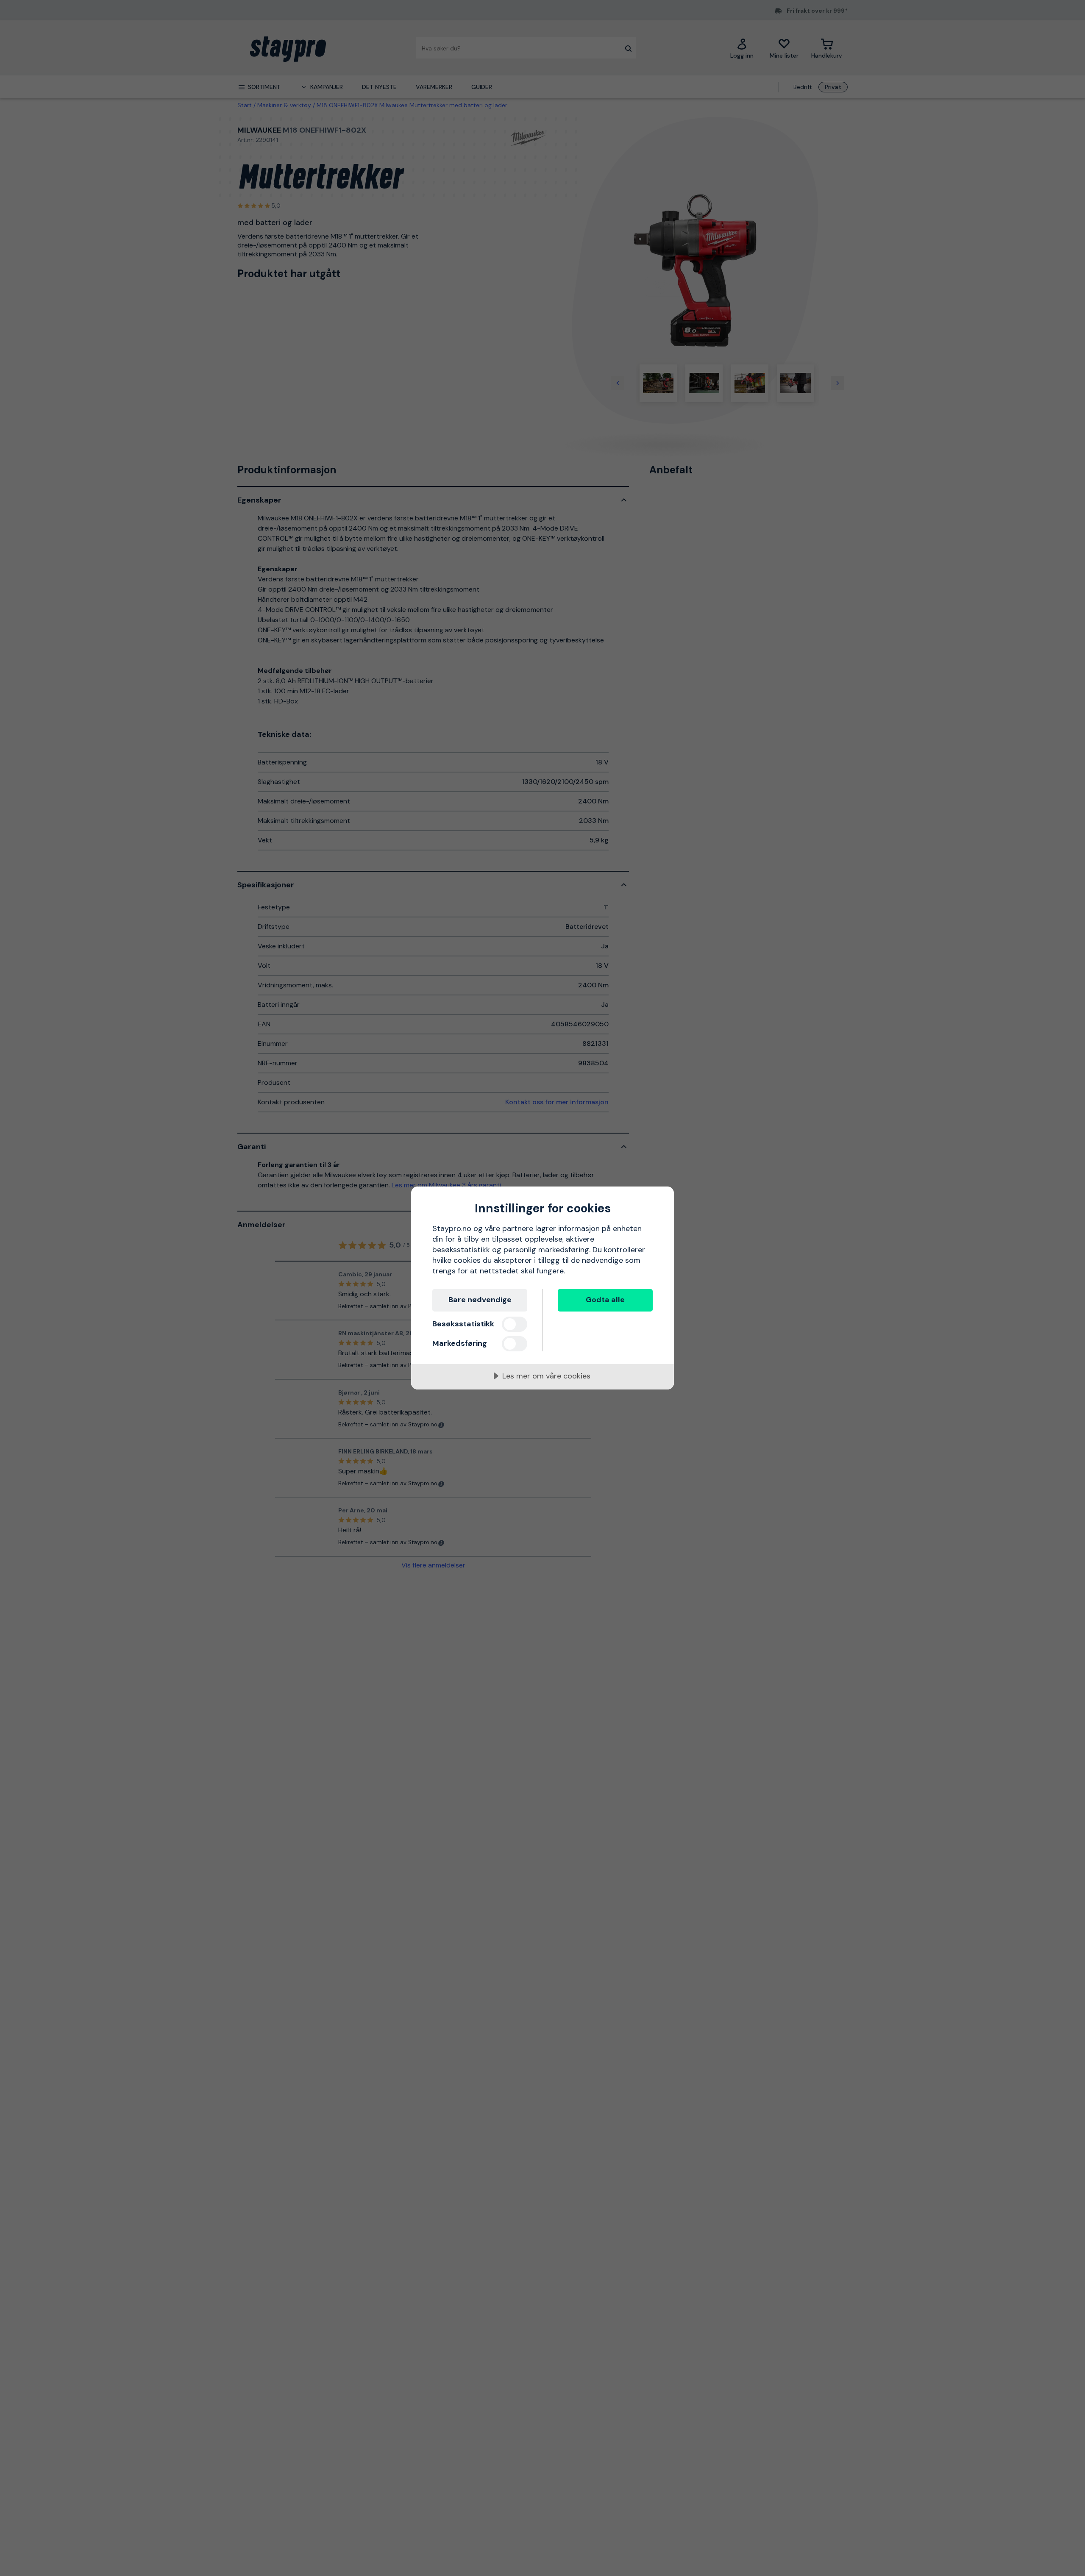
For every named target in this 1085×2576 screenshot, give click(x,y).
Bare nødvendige (480, 1300)
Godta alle (605, 1300)
